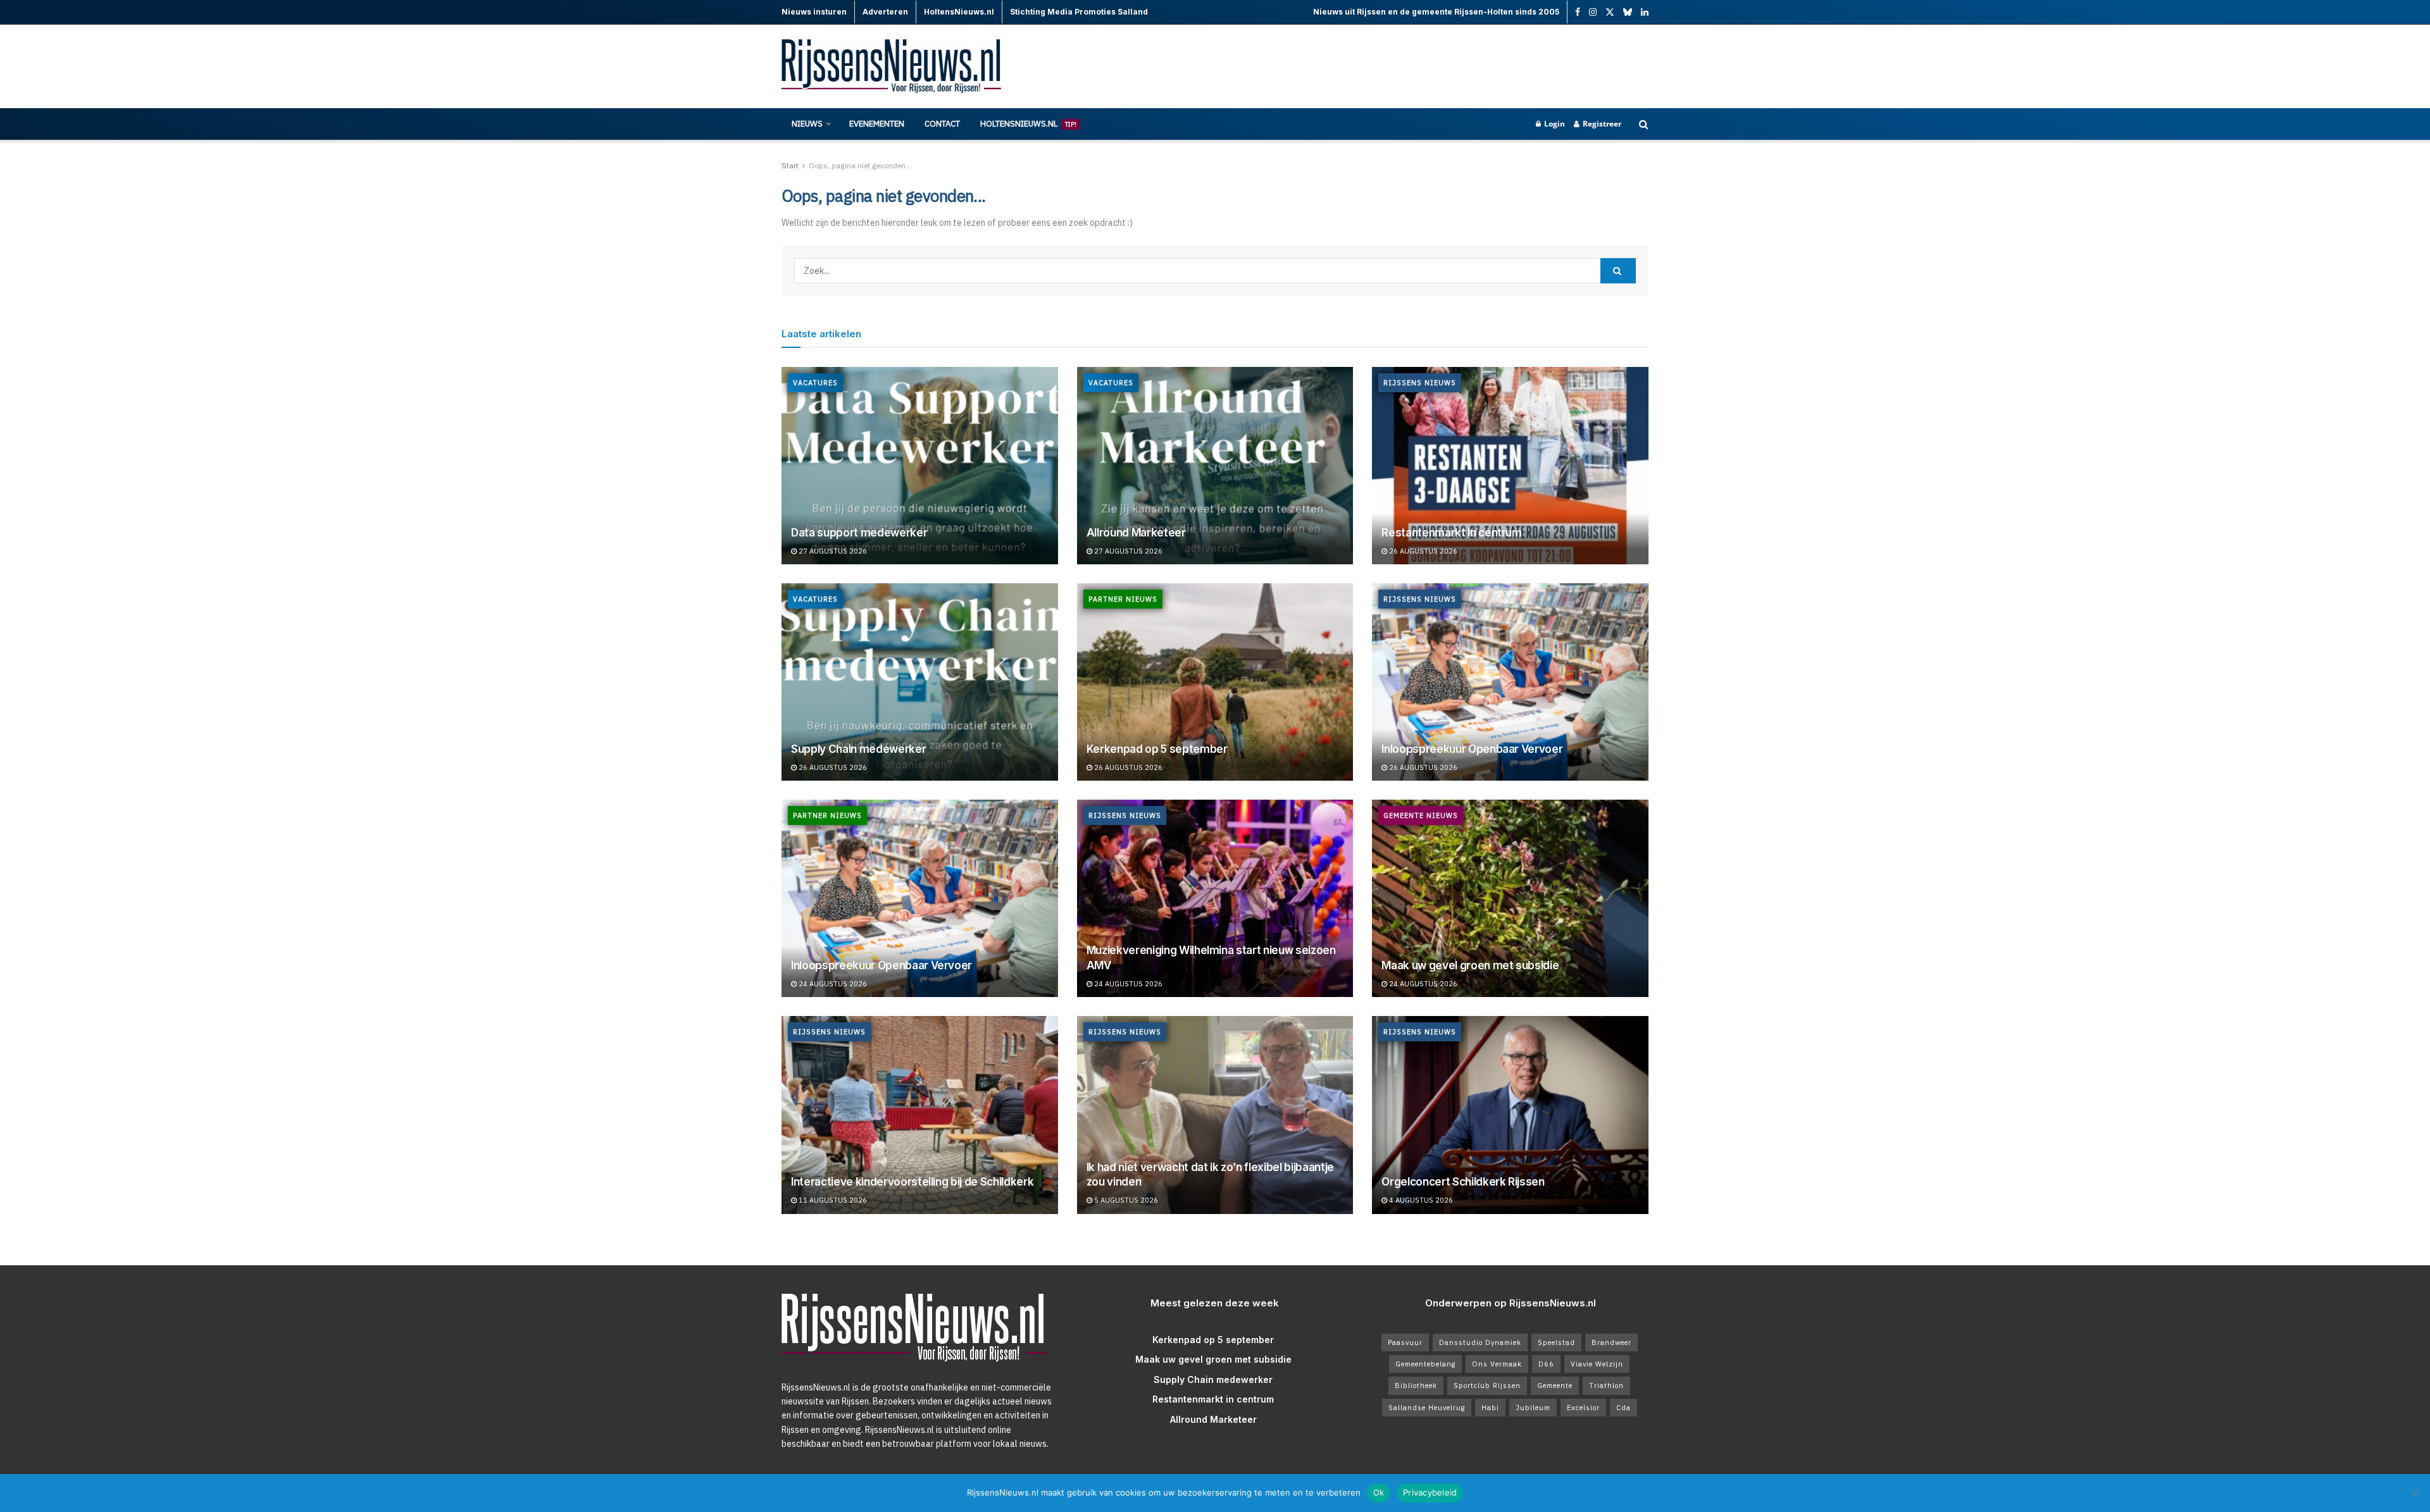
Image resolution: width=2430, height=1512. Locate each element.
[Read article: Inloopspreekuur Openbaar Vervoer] (1510, 682)
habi (1490, 1408)
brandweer (1611, 1342)
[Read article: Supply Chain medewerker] (920, 682)
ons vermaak (1497, 1364)
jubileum (1533, 1408)
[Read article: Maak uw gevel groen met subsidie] (1510, 898)
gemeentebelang (1425, 1364)
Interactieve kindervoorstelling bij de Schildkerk (912, 1182)
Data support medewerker (859, 533)
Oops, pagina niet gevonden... (860, 165)
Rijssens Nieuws (1420, 383)
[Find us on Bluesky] (1628, 13)
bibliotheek (1416, 1385)
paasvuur (1405, 1342)
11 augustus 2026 (832, 1200)
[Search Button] (1644, 124)
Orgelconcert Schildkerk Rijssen (1463, 1182)
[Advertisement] (1418, 66)
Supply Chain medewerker (858, 749)
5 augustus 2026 (1125, 1200)
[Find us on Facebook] (1578, 12)
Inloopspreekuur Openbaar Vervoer (1472, 749)
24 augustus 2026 (832, 984)
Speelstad (1556, 1342)
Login (1554, 124)
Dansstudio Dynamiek (1480, 1342)
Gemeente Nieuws (1421, 815)
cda (1623, 1408)
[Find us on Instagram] (1593, 12)
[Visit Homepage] (892, 67)
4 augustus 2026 (1420, 1200)
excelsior (1583, 1408)
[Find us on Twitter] (1610, 12)
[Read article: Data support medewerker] (920, 466)
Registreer (1601, 124)
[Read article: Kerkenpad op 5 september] (1215, 682)
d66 (1546, 1364)
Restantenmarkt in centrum (1452, 533)
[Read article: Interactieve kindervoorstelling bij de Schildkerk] (920, 1115)
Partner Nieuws (1123, 599)
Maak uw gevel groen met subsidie (1470, 965)
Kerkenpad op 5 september (1157, 749)
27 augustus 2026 (832, 551)
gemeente (1555, 1385)
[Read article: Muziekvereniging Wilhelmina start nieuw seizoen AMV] (1215, 898)
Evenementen (877, 124)
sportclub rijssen (1487, 1385)
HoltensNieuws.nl (1028, 124)
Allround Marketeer (1136, 533)
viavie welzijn (1597, 1364)
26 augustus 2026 (1422, 551)
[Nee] (2414, 1493)
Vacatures (815, 383)
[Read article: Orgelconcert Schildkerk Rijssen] (1510, 1115)
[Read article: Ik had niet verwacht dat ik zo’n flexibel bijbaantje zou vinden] (1215, 1115)
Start (790, 165)
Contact (942, 124)
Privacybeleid (1430, 1492)
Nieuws (807, 124)
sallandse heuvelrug (1427, 1408)
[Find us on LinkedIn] (1645, 12)
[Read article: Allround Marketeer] (1215, 466)
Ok (1379, 1492)
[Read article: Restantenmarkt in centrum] (1510, 466)
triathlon (1606, 1385)
